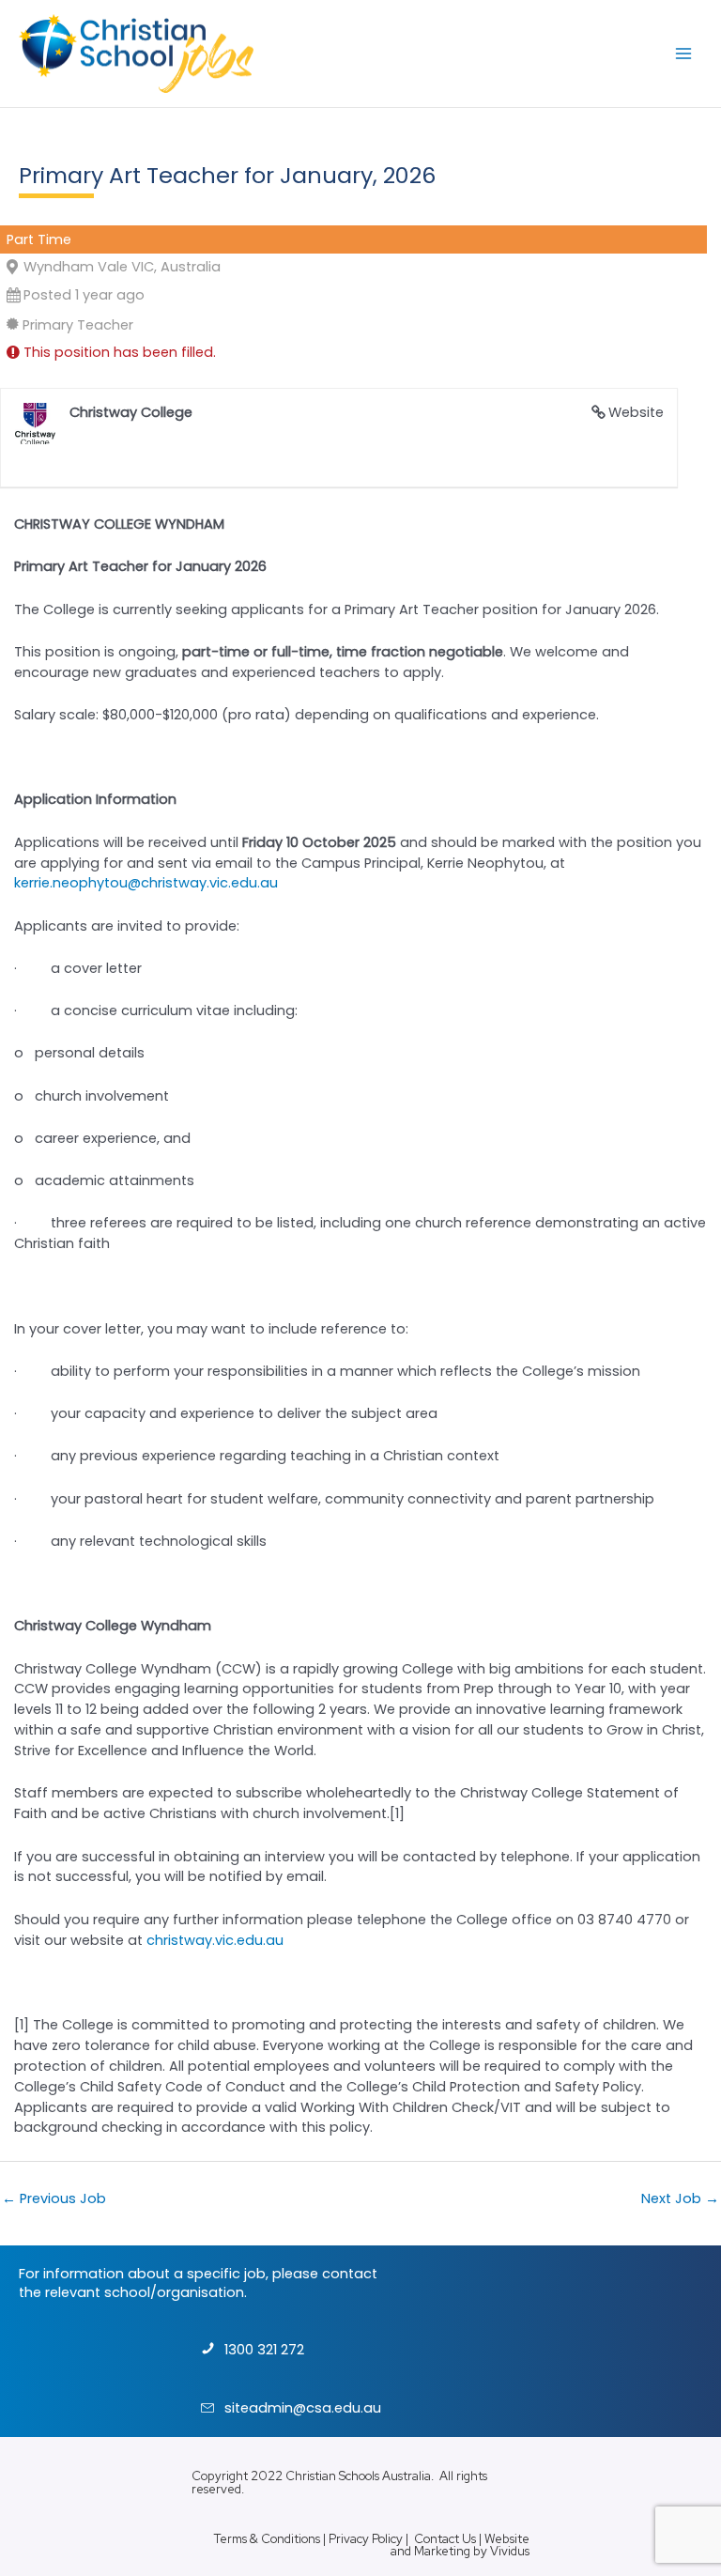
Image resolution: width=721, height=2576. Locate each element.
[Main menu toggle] (683, 54)
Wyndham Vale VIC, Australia (122, 267)
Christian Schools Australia (358, 2476)
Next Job (680, 2198)
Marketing (442, 2551)
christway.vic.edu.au (215, 1940)
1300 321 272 (264, 2350)
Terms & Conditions (267, 2539)
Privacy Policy (366, 2539)
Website (636, 412)
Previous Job (54, 2198)
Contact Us (445, 2539)
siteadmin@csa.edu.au (303, 2408)
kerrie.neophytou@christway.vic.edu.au (146, 883)
